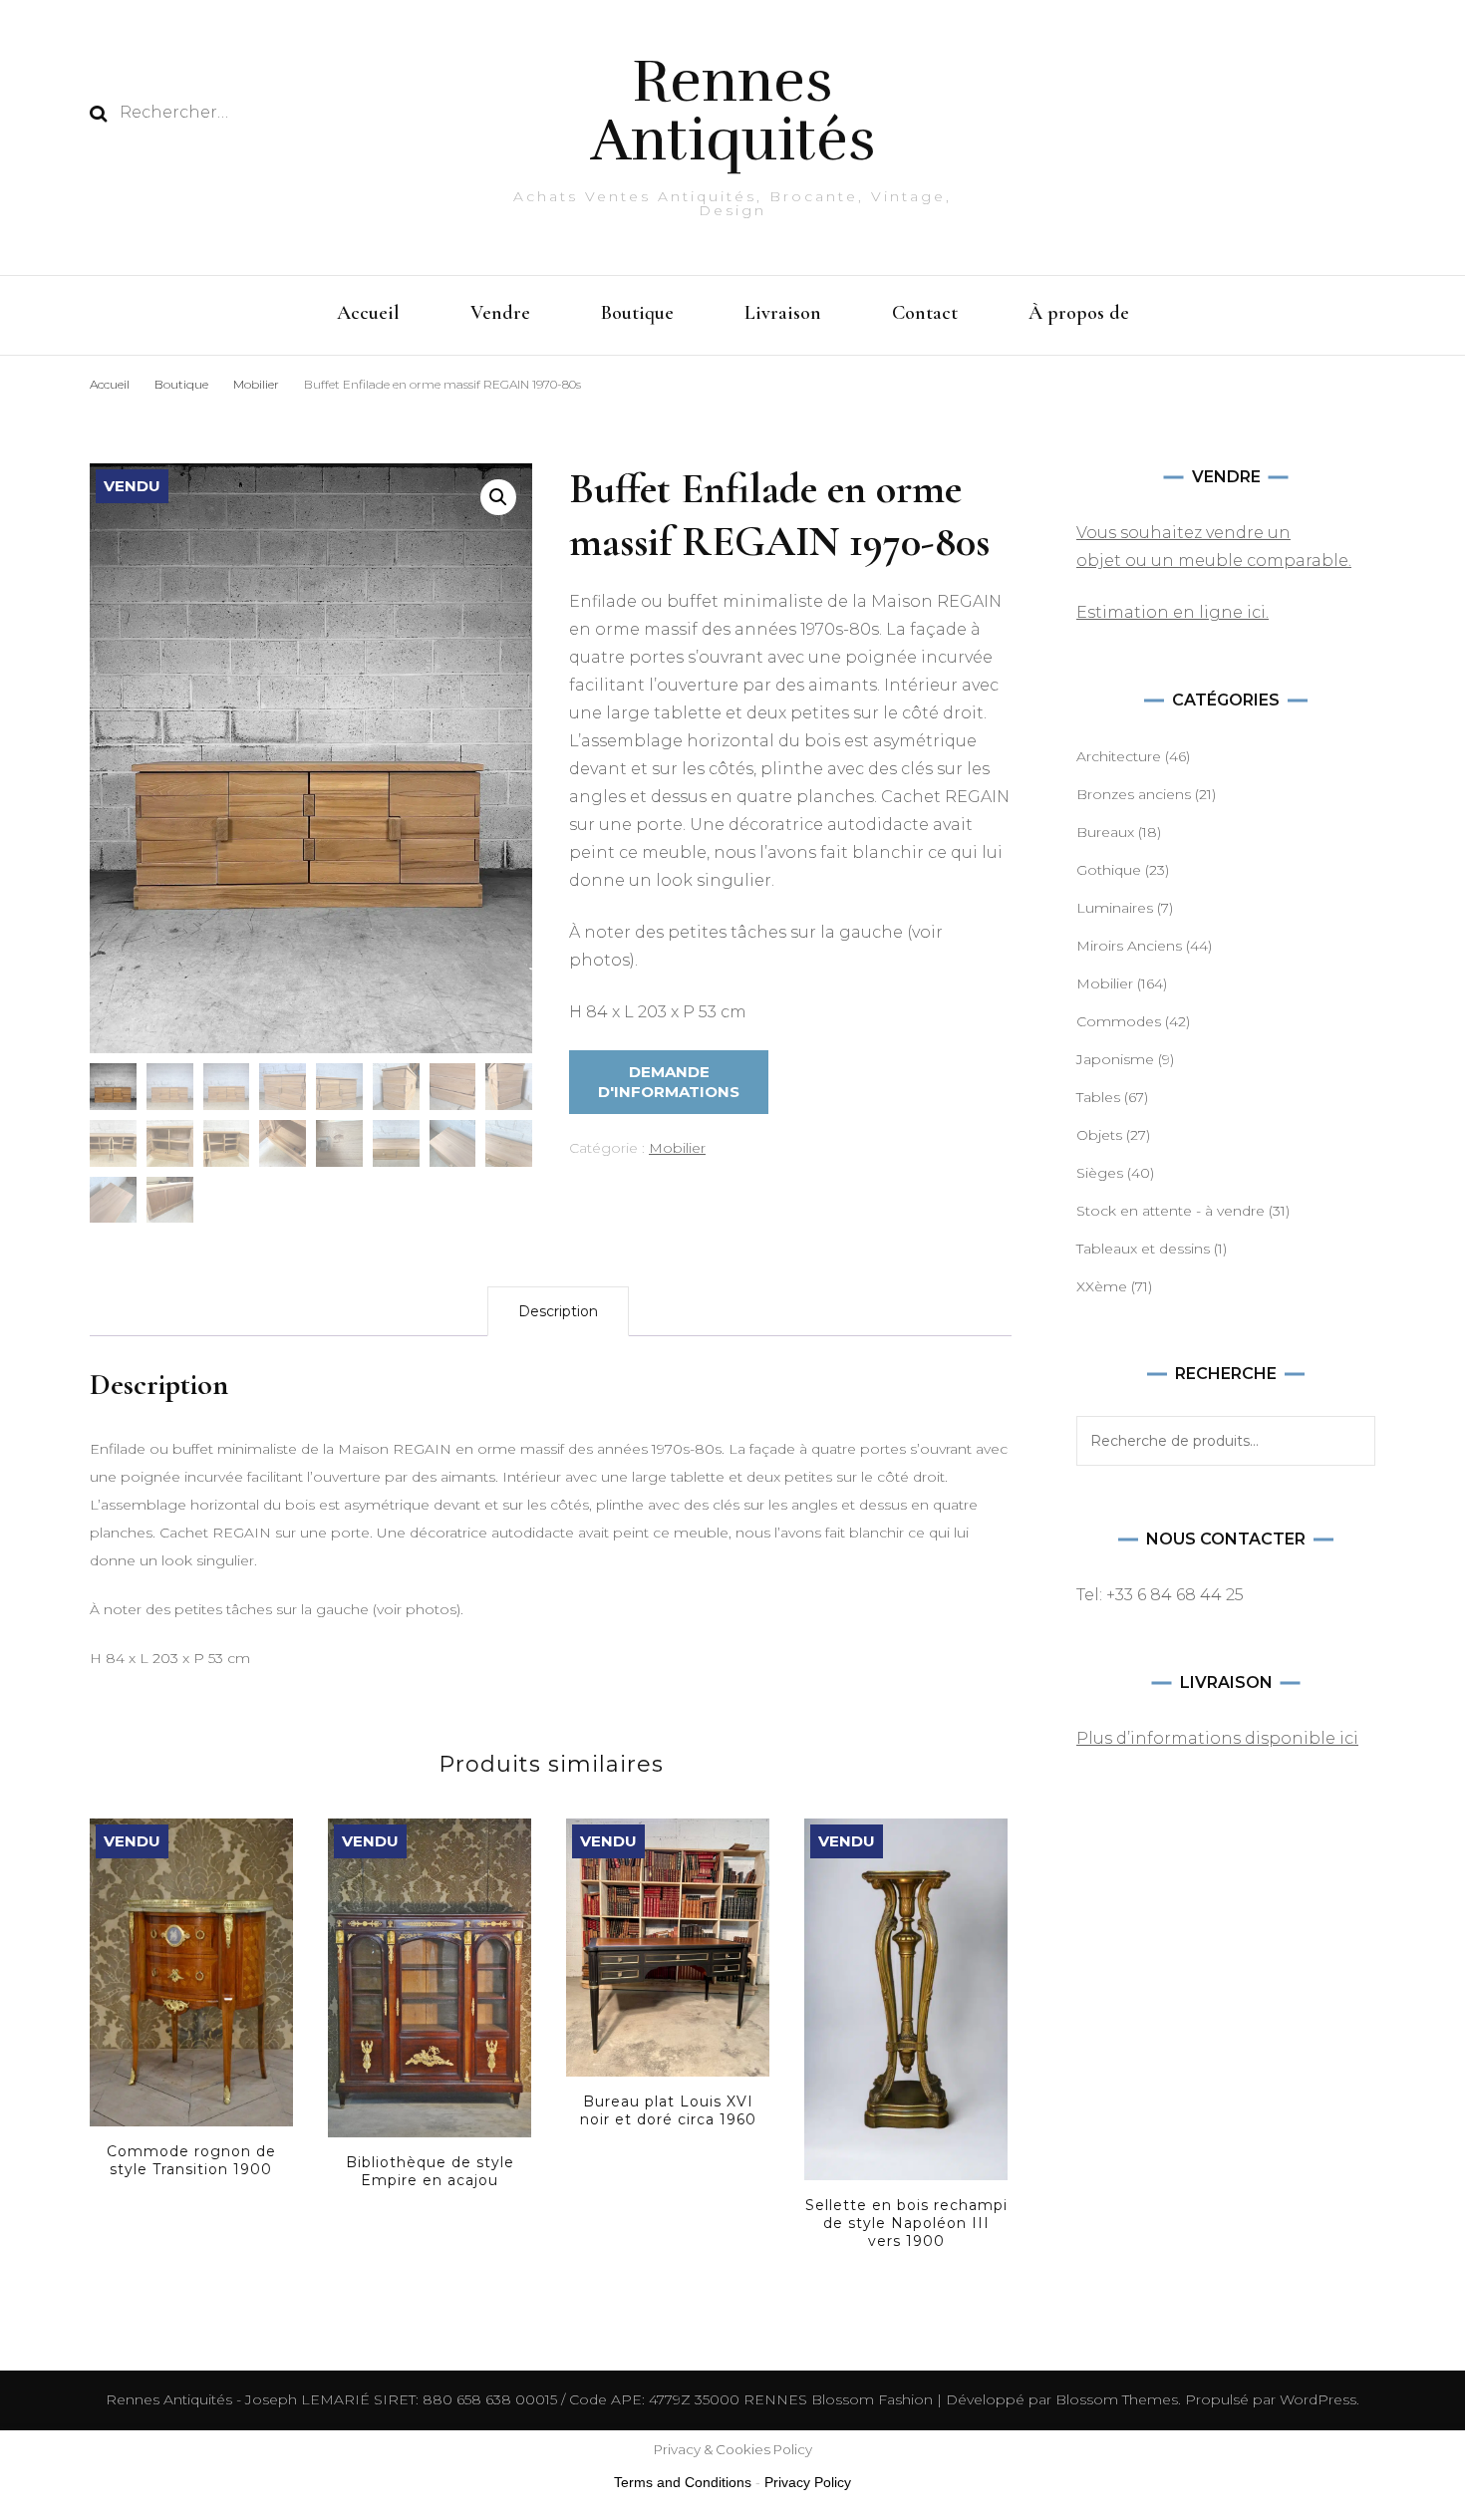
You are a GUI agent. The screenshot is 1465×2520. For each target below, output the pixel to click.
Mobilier (677, 1148)
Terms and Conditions (683, 2482)
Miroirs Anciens (1129, 946)
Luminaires (1115, 908)
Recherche (1350, 1441)
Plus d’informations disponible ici (1217, 1738)
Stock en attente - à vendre (1171, 1211)
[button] (498, 497)
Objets (1099, 1135)
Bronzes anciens (1134, 794)
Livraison (783, 313)
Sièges (1100, 1173)
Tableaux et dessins (1143, 1249)
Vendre (500, 313)
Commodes (1119, 1021)
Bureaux (1105, 832)
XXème (1102, 1286)
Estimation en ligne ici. (1172, 612)
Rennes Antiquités (733, 111)
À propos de (1079, 313)
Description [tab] (558, 1311)
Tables (1098, 1097)
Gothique (1109, 870)
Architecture (1119, 756)
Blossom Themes (1115, 2399)
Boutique (637, 313)
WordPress (1318, 2399)
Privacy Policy (808, 2482)
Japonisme (1115, 1059)
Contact (925, 313)
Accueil (368, 313)
